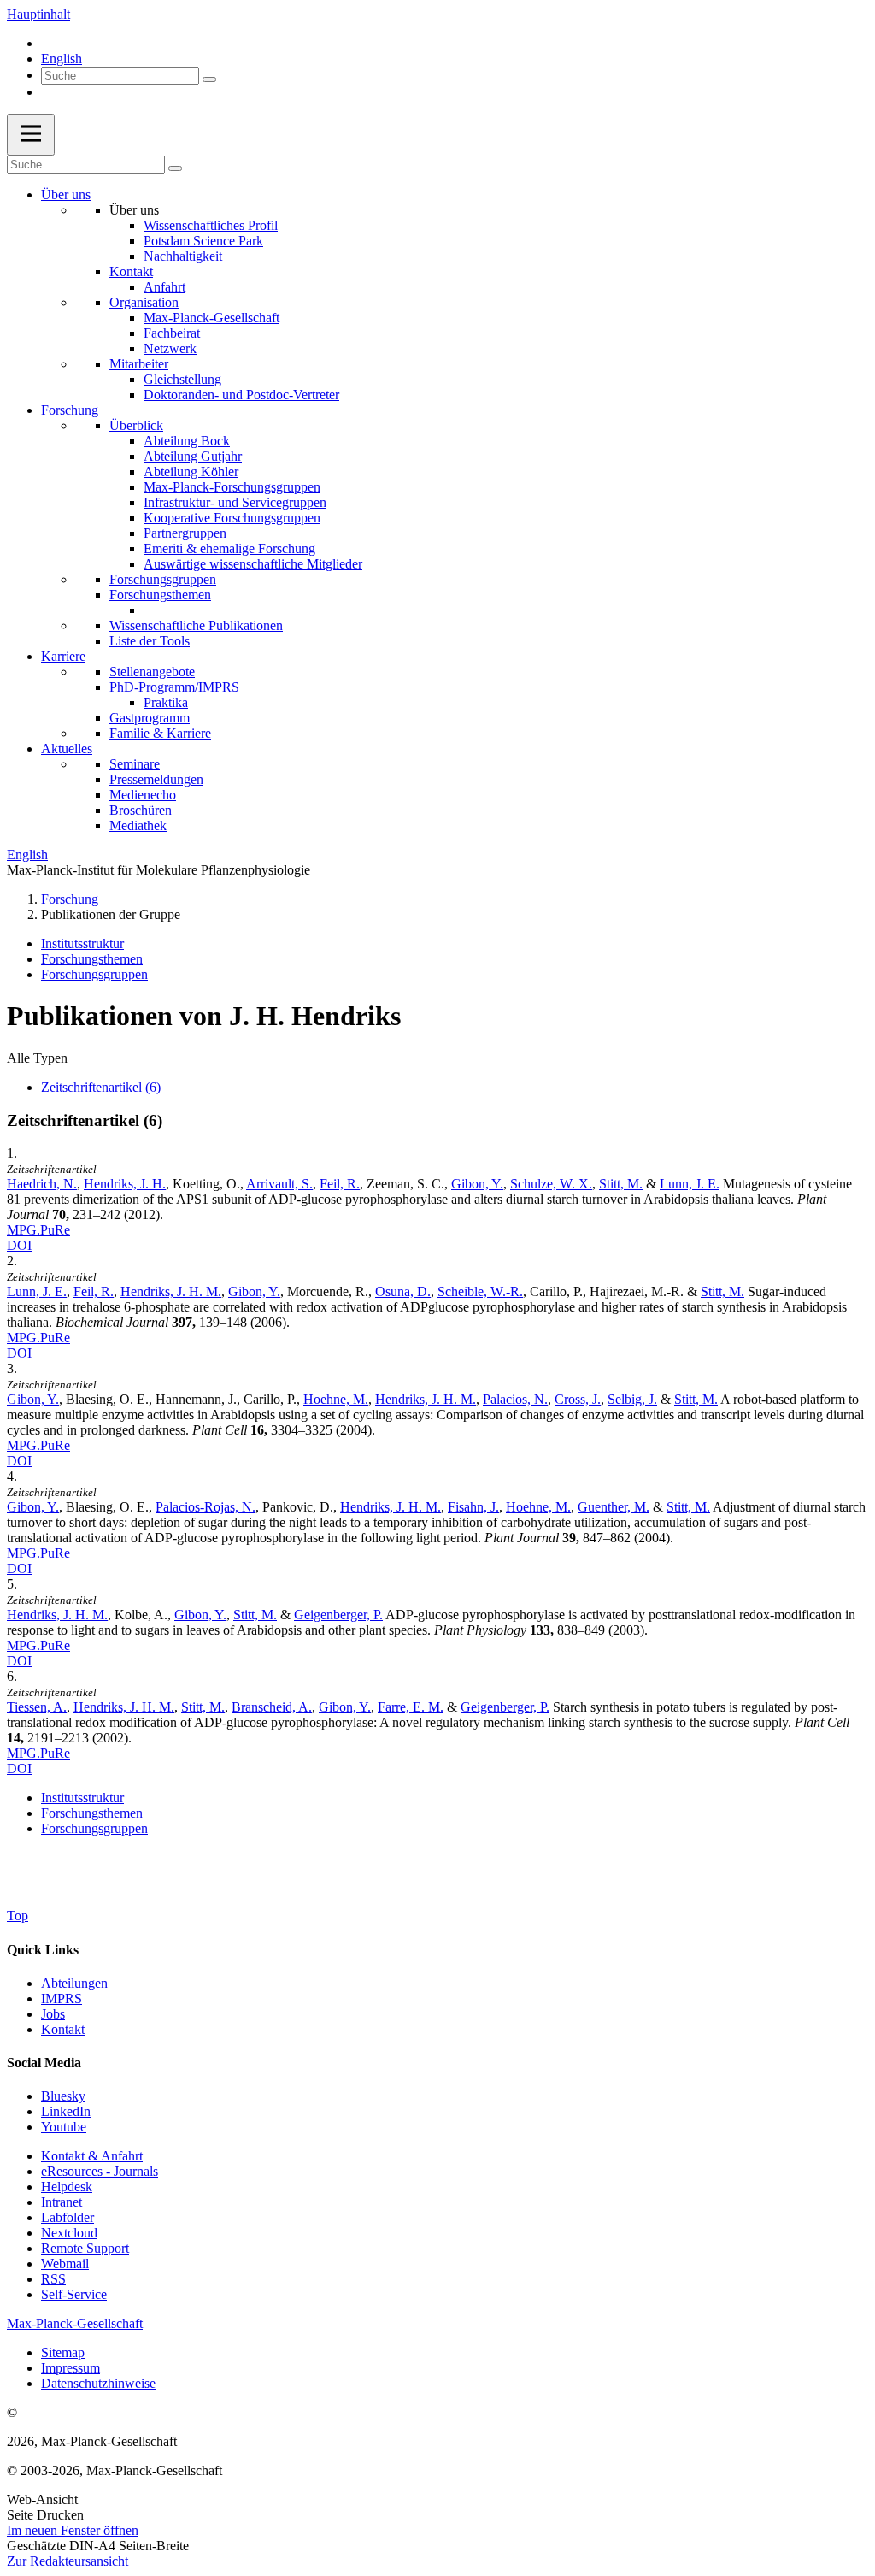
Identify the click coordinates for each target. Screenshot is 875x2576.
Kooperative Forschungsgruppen (232, 518)
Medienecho (143, 795)
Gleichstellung (182, 379)
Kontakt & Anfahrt (92, 2156)
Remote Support (85, 2248)
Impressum (70, 2368)
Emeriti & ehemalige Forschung (229, 548)
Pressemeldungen (156, 779)
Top (18, 1916)
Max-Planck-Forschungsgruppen (232, 487)
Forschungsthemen (160, 595)
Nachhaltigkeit (183, 256)
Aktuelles (67, 749)
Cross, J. (578, 1399)
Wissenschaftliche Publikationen (196, 625)
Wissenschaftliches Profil (211, 225)
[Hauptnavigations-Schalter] (31, 135)
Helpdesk (67, 2187)
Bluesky (63, 2096)
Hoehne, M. (336, 1399)
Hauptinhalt (38, 14)
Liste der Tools (150, 641)
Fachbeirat (172, 333)
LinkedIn (66, 2111)
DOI (19, 1245)
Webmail (65, 2264)
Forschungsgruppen (163, 579)
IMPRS (62, 1998)
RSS (53, 2279)
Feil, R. (340, 1184)
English (62, 59)
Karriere (63, 656)
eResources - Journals (100, 2171)
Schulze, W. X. (551, 1184)
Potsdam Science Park (203, 241)
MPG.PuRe (38, 1230)
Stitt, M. (621, 1184)
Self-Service (74, 2294)
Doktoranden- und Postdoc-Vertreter (241, 395)
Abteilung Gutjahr (193, 456)
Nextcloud (69, 2233)
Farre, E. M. (411, 1707)
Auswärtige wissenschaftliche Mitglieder (253, 564)
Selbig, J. (632, 1399)
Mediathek (138, 825)
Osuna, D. (403, 1291)
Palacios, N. (515, 1399)
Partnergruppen (185, 533)
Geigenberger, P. (338, 1615)
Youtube (64, 2127)
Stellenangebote (152, 672)
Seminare (135, 764)
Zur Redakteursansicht (68, 2561)
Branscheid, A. (272, 1707)
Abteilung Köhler (191, 472)
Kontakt (131, 271)
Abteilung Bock (187, 441)
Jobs (53, 2014)
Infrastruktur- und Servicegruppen (235, 502)
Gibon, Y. (477, 1184)
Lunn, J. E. (690, 1184)
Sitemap (63, 2352)
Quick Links (43, 1950)
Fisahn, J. (473, 1507)
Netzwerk (170, 348)
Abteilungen (74, 1983)
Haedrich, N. (42, 1184)
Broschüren (141, 810)
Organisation (144, 302)
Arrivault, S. (279, 1184)
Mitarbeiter (139, 364)
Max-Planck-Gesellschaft (211, 318)
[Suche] (209, 80)
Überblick (136, 425)
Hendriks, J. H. (125, 1184)
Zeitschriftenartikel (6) (101, 1087)
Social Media (44, 2063)
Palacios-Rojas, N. (206, 1507)
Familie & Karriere (160, 733)
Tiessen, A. (37, 1707)
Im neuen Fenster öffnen (73, 2530)
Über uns (66, 195)
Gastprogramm (150, 718)
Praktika (166, 702)
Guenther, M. (614, 1507)
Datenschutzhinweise (98, 2383)
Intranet (62, 2202)
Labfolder (68, 2217)
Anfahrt (164, 287)
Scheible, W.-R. (480, 1291)
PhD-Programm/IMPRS (174, 687)
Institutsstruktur (82, 943)
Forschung (70, 410)
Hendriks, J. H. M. (171, 1291)
